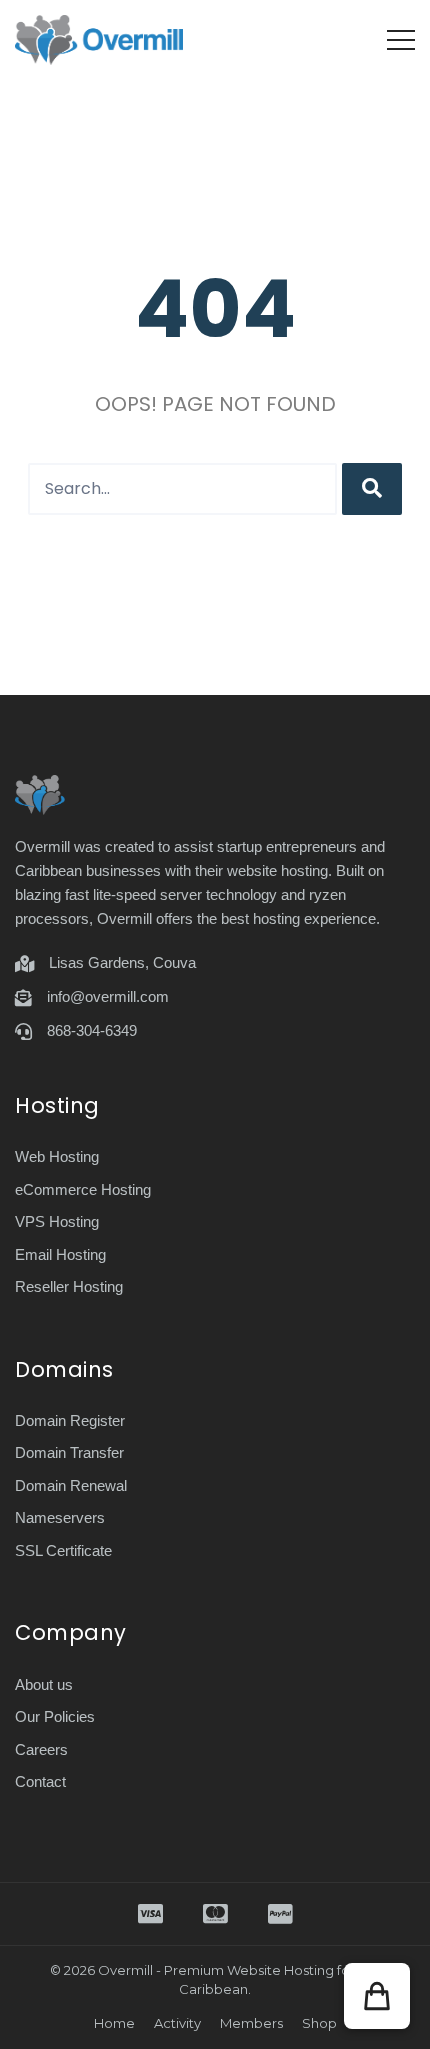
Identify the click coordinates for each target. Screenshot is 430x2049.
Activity (177, 2023)
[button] (377, 1996)
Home (114, 2023)
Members (251, 2023)
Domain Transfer (69, 1452)
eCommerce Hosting (83, 1189)
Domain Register (70, 1420)
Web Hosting (57, 1156)
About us (44, 1684)
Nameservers (60, 1517)
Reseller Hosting (69, 1286)
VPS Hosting (57, 1221)
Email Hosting (60, 1254)
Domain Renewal (71, 1485)
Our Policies (55, 1716)
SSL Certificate (63, 1550)
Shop (319, 2023)
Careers (41, 1749)
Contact (40, 1781)
